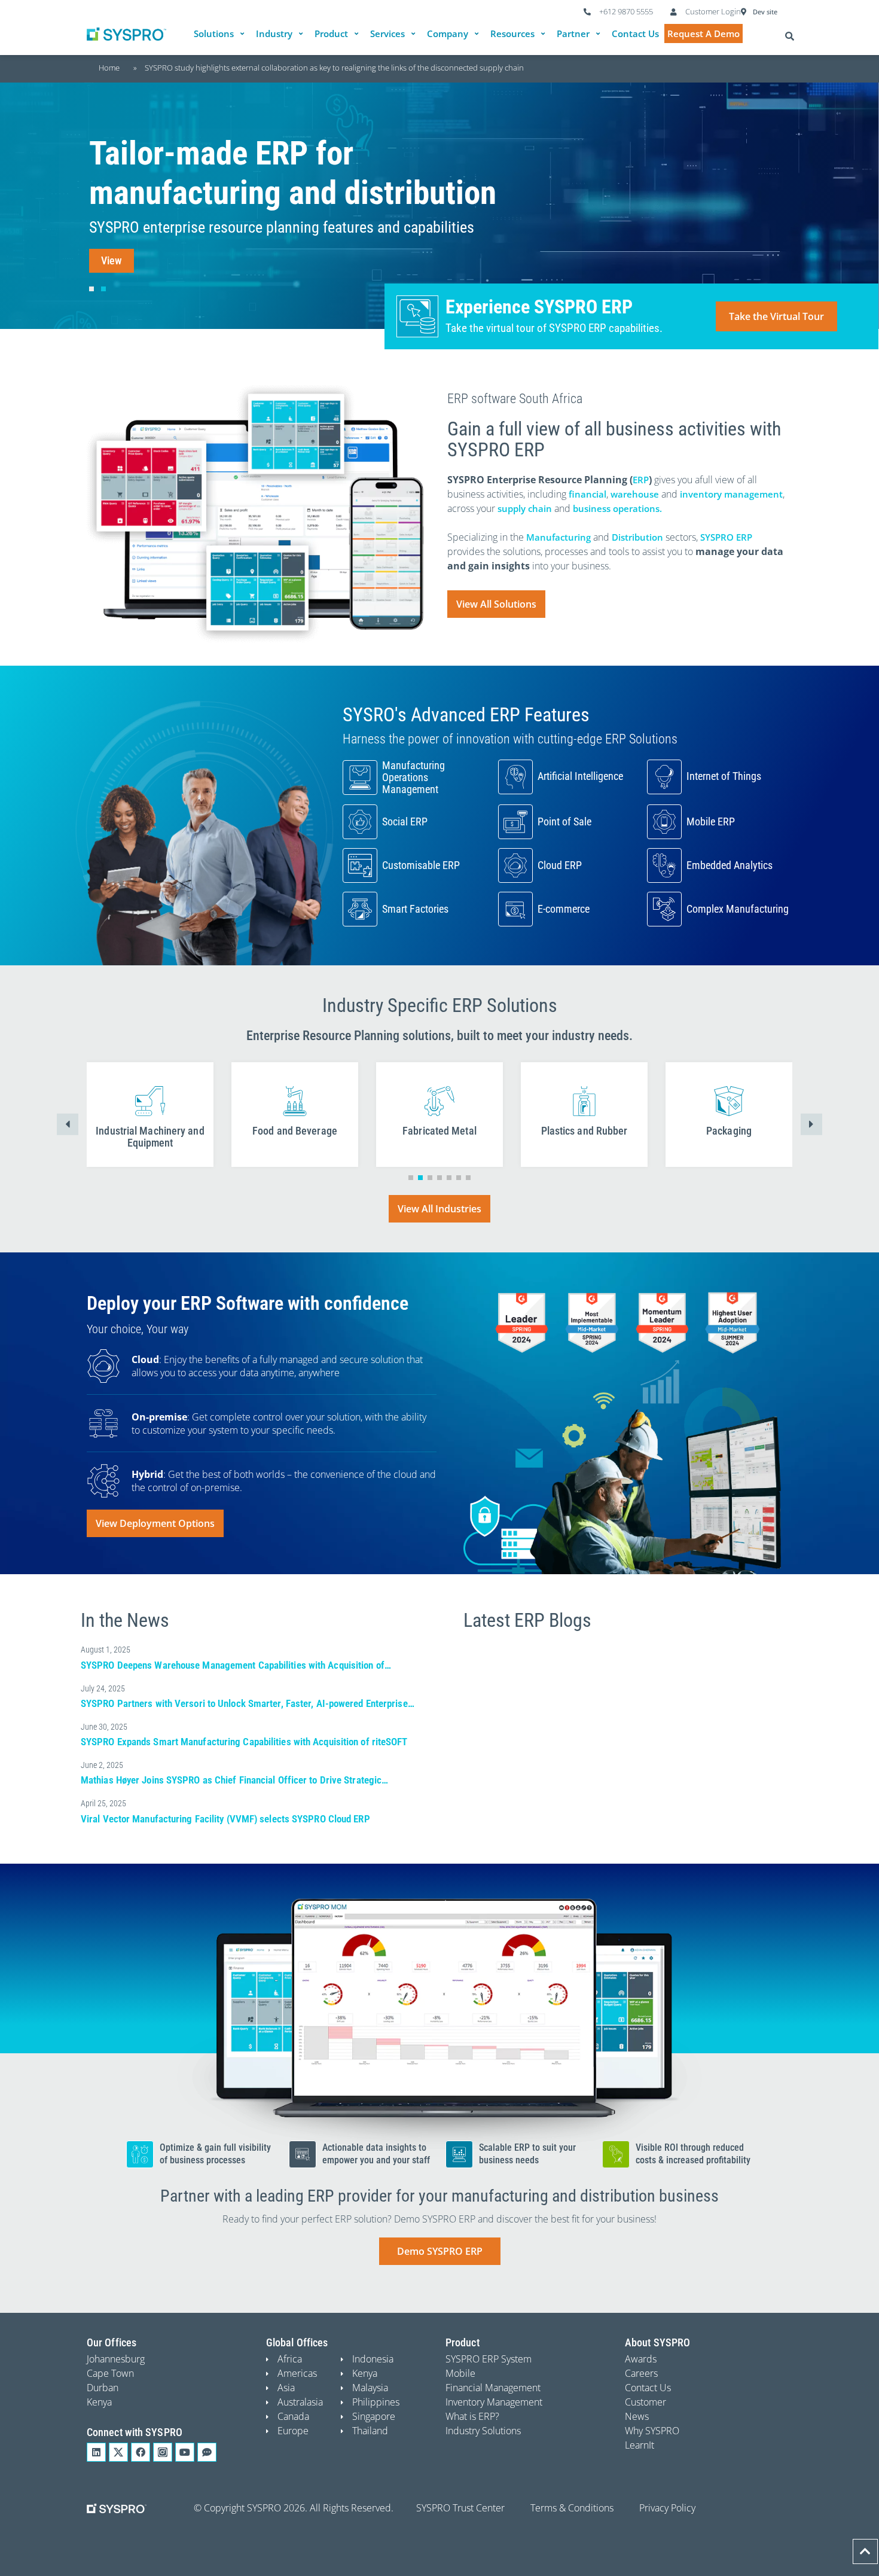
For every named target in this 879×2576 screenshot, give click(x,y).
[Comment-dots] (207, 2452)
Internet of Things (724, 776)
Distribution (637, 537)
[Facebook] (141, 2452)
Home (109, 68)
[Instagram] (163, 2452)
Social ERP (405, 821)
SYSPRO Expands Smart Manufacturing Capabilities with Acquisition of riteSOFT (244, 1742)
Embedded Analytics (730, 865)
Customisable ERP (421, 865)
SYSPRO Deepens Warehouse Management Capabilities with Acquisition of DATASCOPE (233, 1671)
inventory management (731, 494)
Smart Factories (415, 909)
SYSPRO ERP (726, 537)
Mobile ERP (711, 821)
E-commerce (564, 909)
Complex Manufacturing (738, 909)
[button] (221, 34)
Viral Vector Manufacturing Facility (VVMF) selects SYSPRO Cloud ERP (225, 1819)
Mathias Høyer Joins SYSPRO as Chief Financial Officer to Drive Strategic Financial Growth (231, 1786)
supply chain (525, 508)
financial (587, 494)
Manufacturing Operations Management (413, 777)
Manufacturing (558, 537)
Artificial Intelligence (580, 776)
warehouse (635, 494)
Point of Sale (564, 821)
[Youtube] (185, 2452)
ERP (641, 480)
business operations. (617, 508)
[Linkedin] (96, 2452)
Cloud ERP (560, 865)
